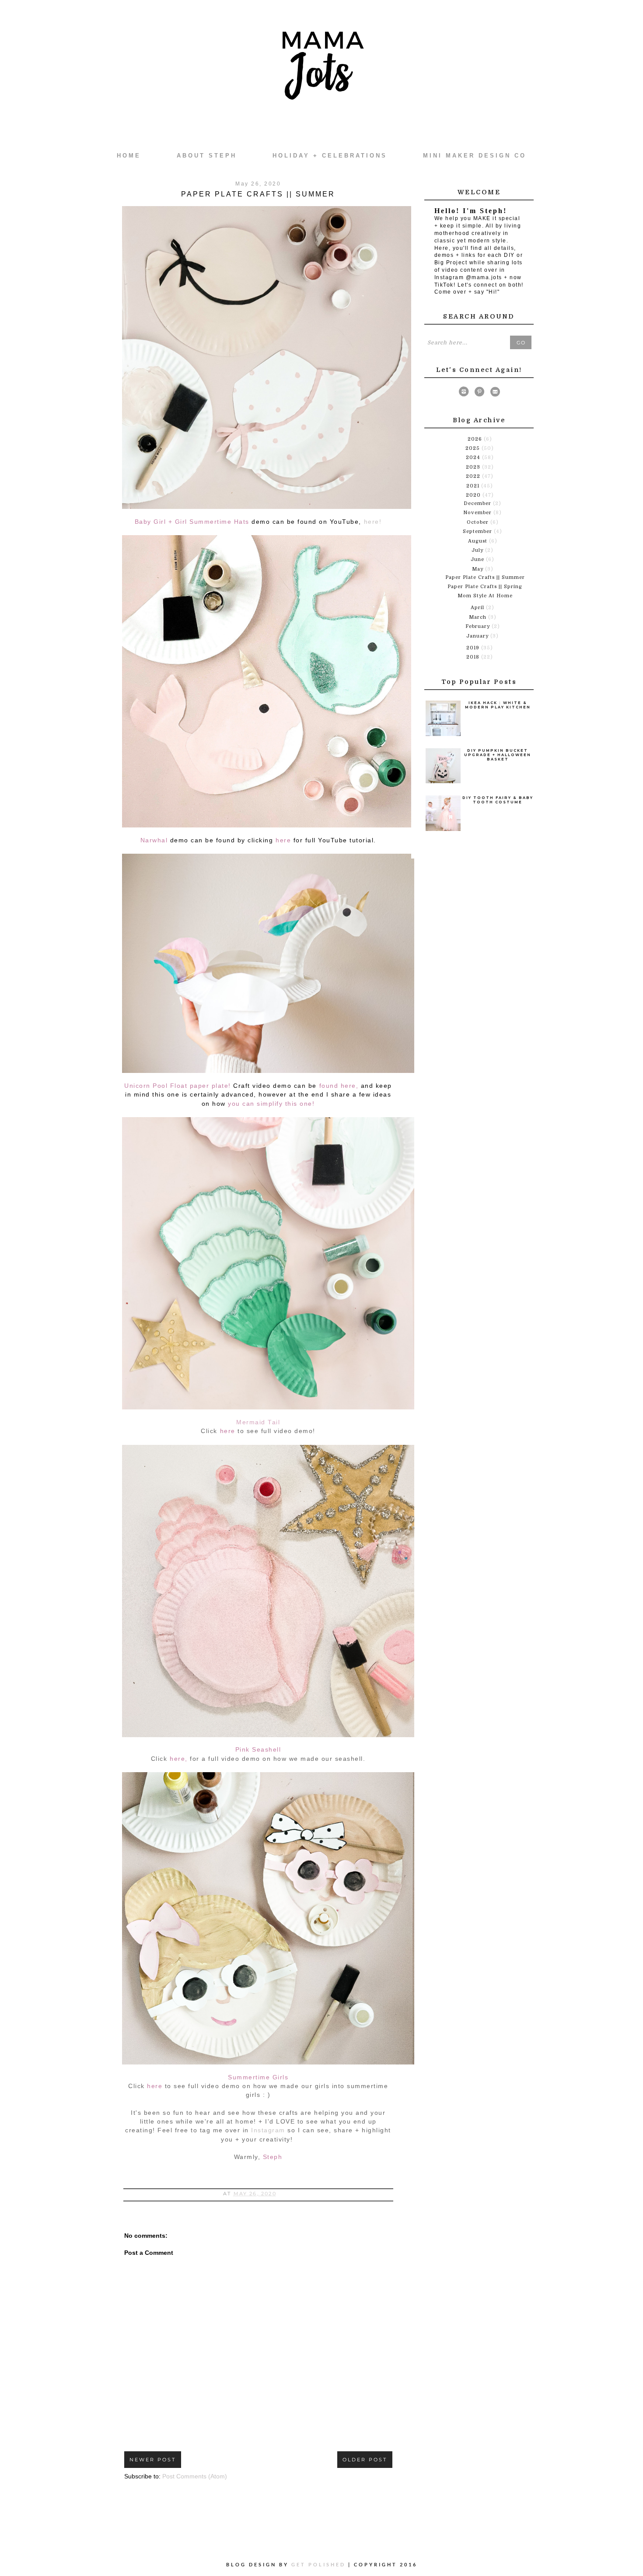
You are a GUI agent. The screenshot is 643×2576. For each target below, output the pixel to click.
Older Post (365, 2460)
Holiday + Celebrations (330, 156)
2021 (474, 486)
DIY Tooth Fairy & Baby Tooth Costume (498, 800)
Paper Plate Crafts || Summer (485, 577)
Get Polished (320, 2564)
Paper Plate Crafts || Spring (485, 587)
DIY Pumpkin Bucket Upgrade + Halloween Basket (498, 755)
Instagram (268, 2130)
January (478, 636)
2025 (474, 448)
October (479, 522)
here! (373, 522)
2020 (474, 495)
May (479, 569)
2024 (474, 457)
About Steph (207, 156)
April (478, 608)
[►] (467, 439)
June (478, 559)
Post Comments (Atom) (195, 2476)
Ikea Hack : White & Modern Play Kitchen (498, 705)
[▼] (465, 495)
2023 (474, 467)
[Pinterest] (479, 393)
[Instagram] (464, 393)
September (478, 531)
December (478, 503)
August (479, 541)
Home (129, 156)
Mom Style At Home (485, 596)
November (478, 513)
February (479, 626)
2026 (476, 439)
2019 (474, 648)
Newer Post (153, 2460)
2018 (474, 657)
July (478, 550)
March (479, 617)
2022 (474, 476)
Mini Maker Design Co (475, 156)
